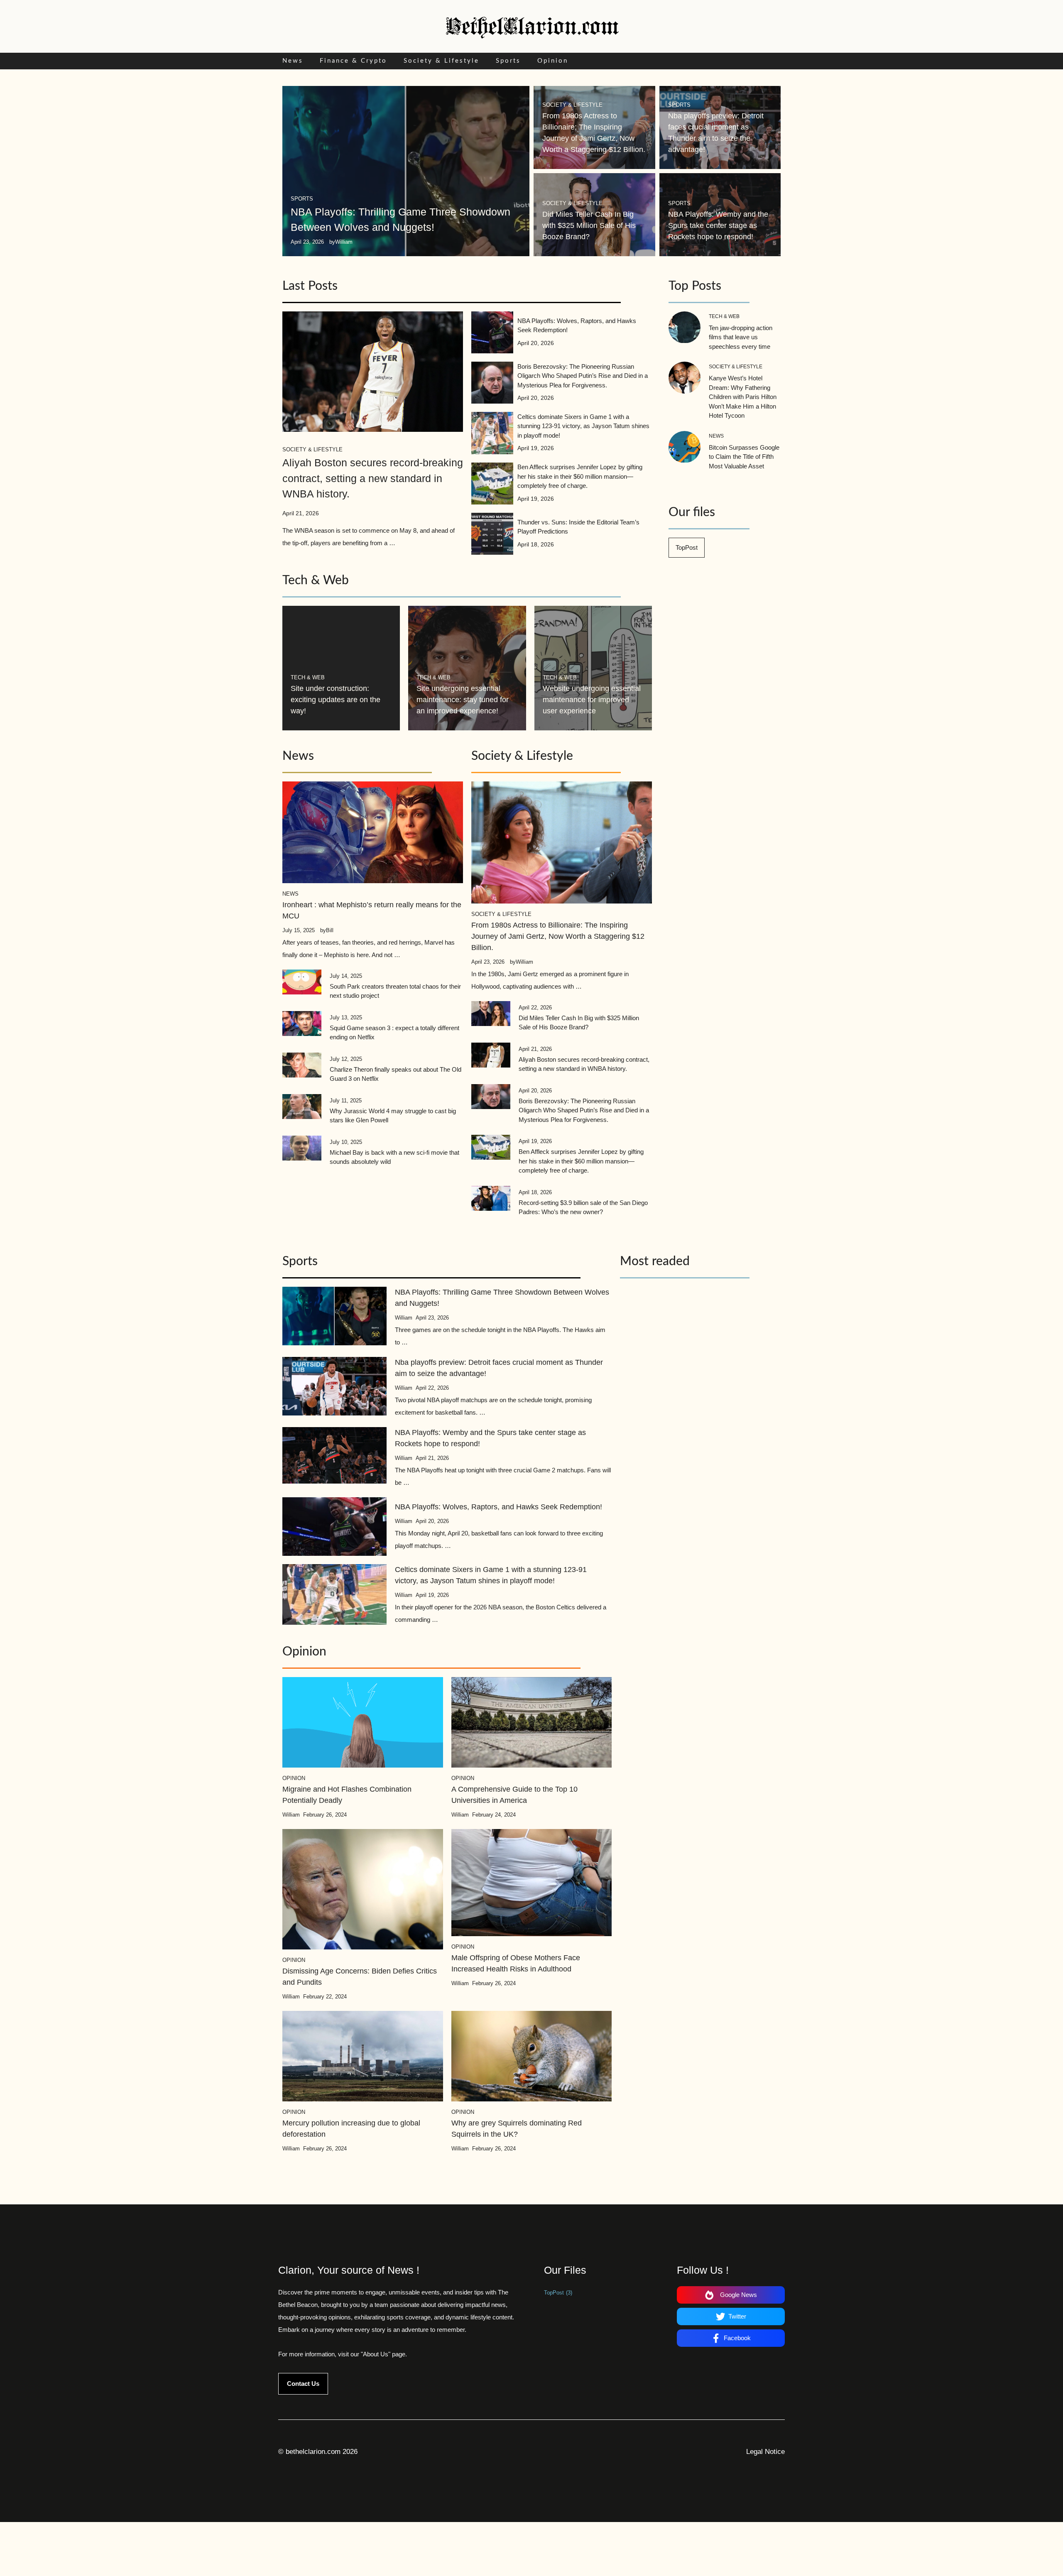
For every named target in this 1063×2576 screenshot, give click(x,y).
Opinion (553, 61)
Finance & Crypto (353, 61)
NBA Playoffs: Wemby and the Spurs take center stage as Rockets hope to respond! (718, 225)
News (293, 61)
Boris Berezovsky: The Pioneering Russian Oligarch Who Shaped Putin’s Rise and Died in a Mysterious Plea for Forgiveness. (583, 376)
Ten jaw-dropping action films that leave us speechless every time (741, 337)
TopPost (687, 547)
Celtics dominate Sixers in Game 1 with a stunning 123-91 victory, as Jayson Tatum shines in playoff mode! (583, 426)
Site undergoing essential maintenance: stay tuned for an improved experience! (463, 700)
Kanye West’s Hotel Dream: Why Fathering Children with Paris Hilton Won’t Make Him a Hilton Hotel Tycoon (743, 397)
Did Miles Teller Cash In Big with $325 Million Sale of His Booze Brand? (589, 225)
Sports (508, 61)
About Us (376, 2354)
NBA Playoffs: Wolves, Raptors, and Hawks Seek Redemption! (498, 1507)
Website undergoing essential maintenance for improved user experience (592, 700)
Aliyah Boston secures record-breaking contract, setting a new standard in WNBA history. (373, 478)
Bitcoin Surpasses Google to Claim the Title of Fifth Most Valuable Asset (744, 457)
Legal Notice (765, 2452)
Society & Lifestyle (441, 61)
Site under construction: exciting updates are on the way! (336, 700)
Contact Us (303, 2384)
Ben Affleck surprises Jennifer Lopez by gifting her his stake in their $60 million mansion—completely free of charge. (580, 476)
